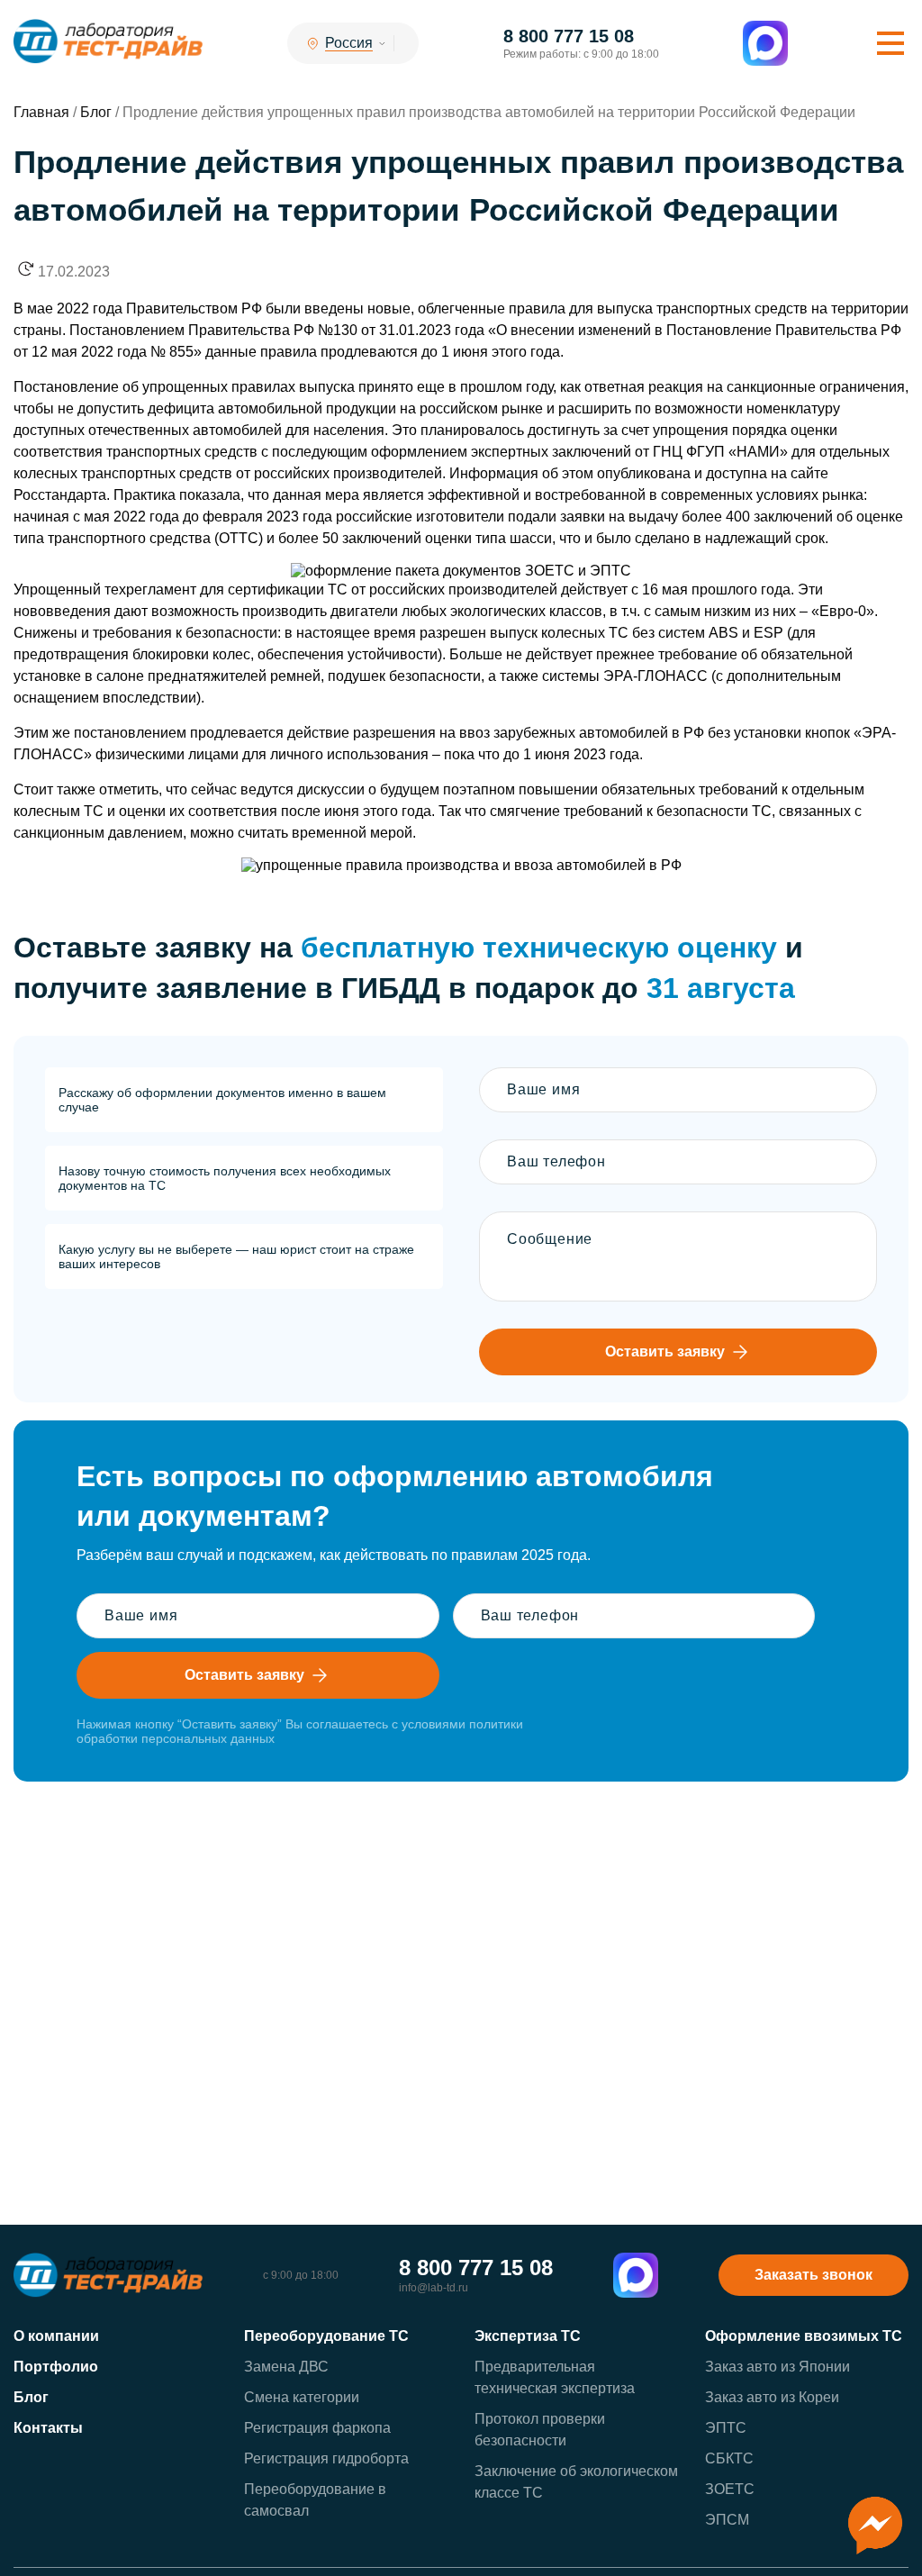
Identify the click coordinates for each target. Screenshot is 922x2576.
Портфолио (56, 2367)
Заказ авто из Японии (777, 2367)
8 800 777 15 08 (569, 36)
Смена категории (302, 2397)
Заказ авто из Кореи (772, 2397)
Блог (31, 2397)
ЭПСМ (727, 2520)
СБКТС (729, 2458)
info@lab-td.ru (434, 2288)
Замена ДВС (286, 2367)
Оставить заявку (665, 1351)
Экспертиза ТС (528, 2336)
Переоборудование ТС (326, 2336)
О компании (56, 2336)
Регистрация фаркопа (317, 2428)
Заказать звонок (814, 2275)
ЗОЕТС (730, 2489)
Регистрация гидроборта (326, 2458)
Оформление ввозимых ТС (804, 2336)
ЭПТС (726, 2428)
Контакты (48, 2428)
